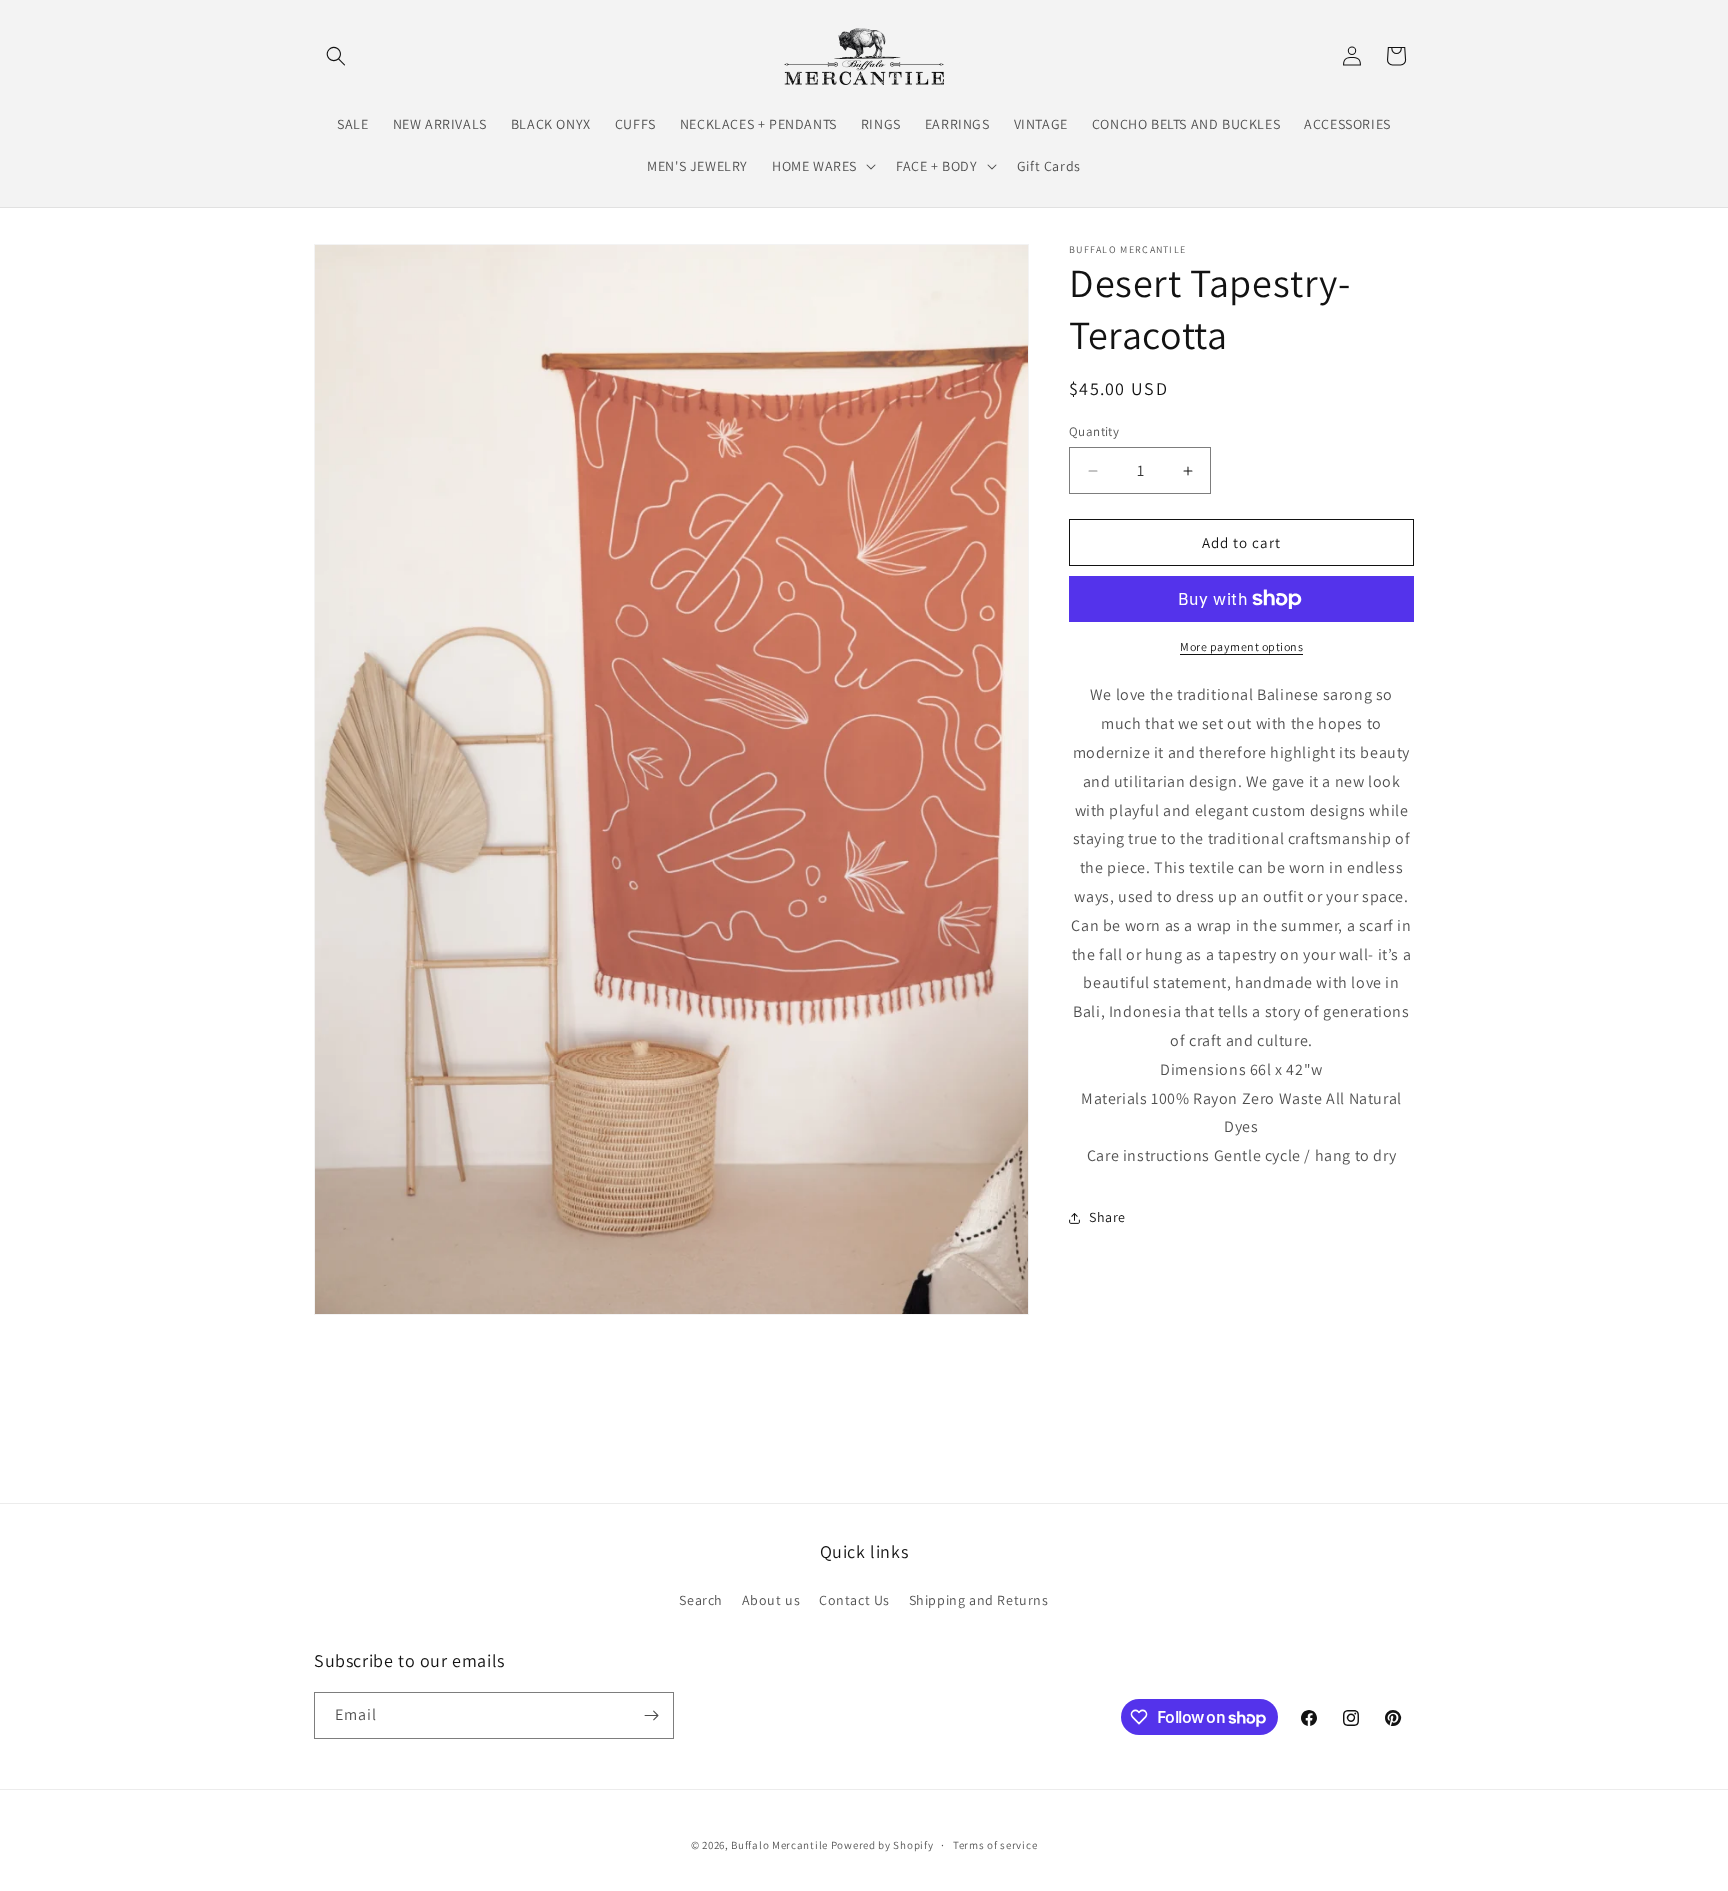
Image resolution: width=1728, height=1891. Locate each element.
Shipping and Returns (979, 1600)
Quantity (1094, 431)
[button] (336, 56)
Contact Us (854, 1600)
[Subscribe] (651, 1715)
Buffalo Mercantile (779, 1845)
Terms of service (995, 1845)
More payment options (1241, 646)
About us (771, 1600)
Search (701, 1600)
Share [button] (1107, 1217)
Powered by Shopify (882, 1845)
